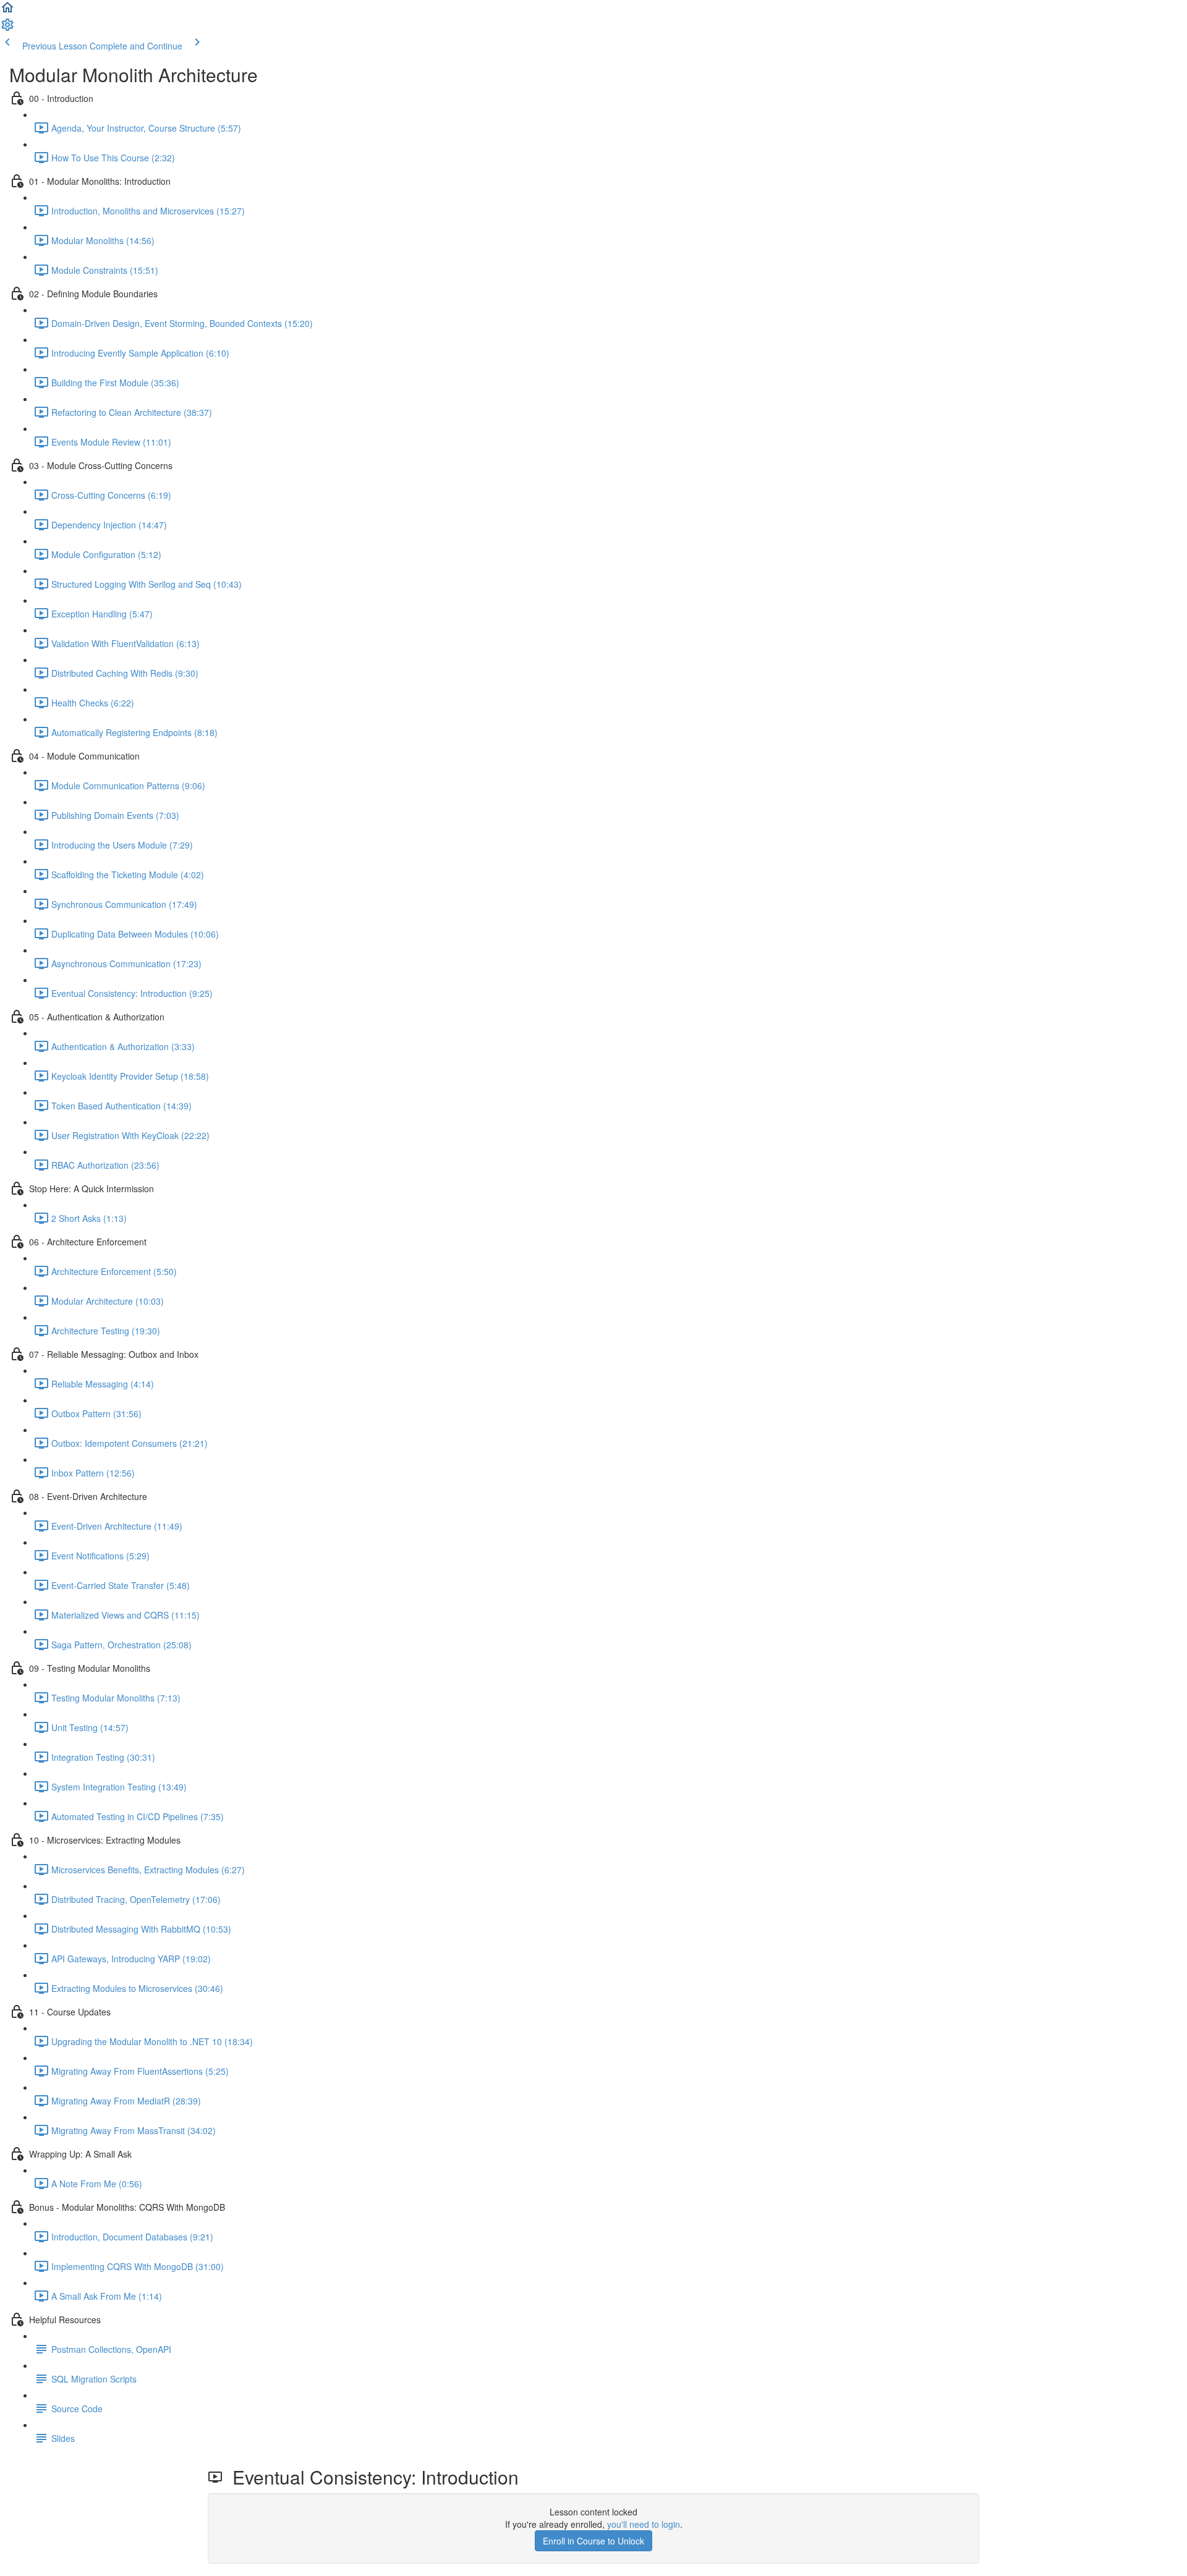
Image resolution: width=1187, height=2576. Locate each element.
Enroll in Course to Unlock (593, 2541)
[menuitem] (7, 28)
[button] (7, 11)
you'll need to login (644, 2524)
